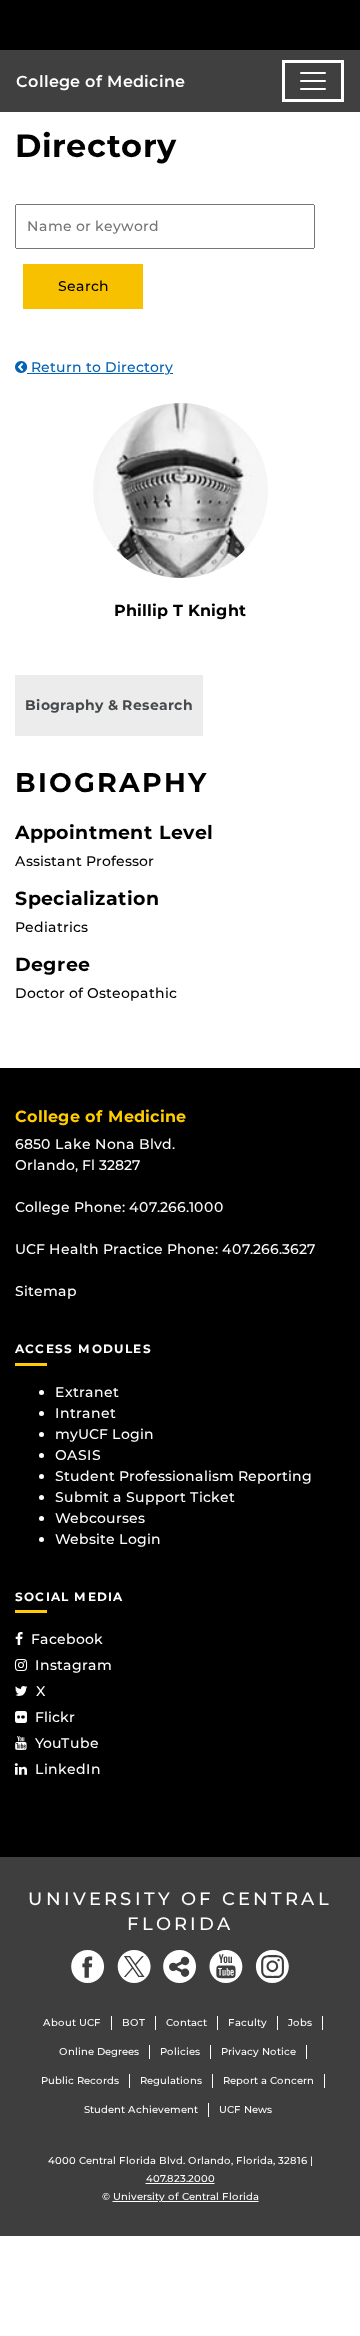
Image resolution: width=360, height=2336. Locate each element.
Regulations (171, 2080)
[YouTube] (226, 1966)
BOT (133, 2022)
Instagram (73, 1665)
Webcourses (100, 1518)
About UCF (72, 2022)
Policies (180, 2051)
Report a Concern (268, 2080)
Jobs (300, 2022)
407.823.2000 (180, 2178)
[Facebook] (88, 1966)
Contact (186, 2022)
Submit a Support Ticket (145, 1497)
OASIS (78, 1455)
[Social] (180, 1966)
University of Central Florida (180, 1911)
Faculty (247, 2022)
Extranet (87, 1392)
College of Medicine (100, 81)
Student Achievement (141, 2109)
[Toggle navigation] (313, 81)
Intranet (85, 1413)
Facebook (67, 1639)
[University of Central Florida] (152, 24)
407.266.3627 (269, 1249)
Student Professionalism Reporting (183, 1476)
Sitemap (46, 1291)
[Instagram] (272, 1966)
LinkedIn (68, 1769)
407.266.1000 (176, 1207)
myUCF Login (104, 1434)
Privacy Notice (258, 2051)
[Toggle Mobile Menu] (340, 23)
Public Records (80, 2080)
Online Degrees (99, 2051)
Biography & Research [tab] (109, 705)
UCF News (245, 2109)
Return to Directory (100, 367)
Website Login (108, 1539)
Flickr (55, 1717)
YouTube (67, 1743)
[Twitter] (134, 1966)
